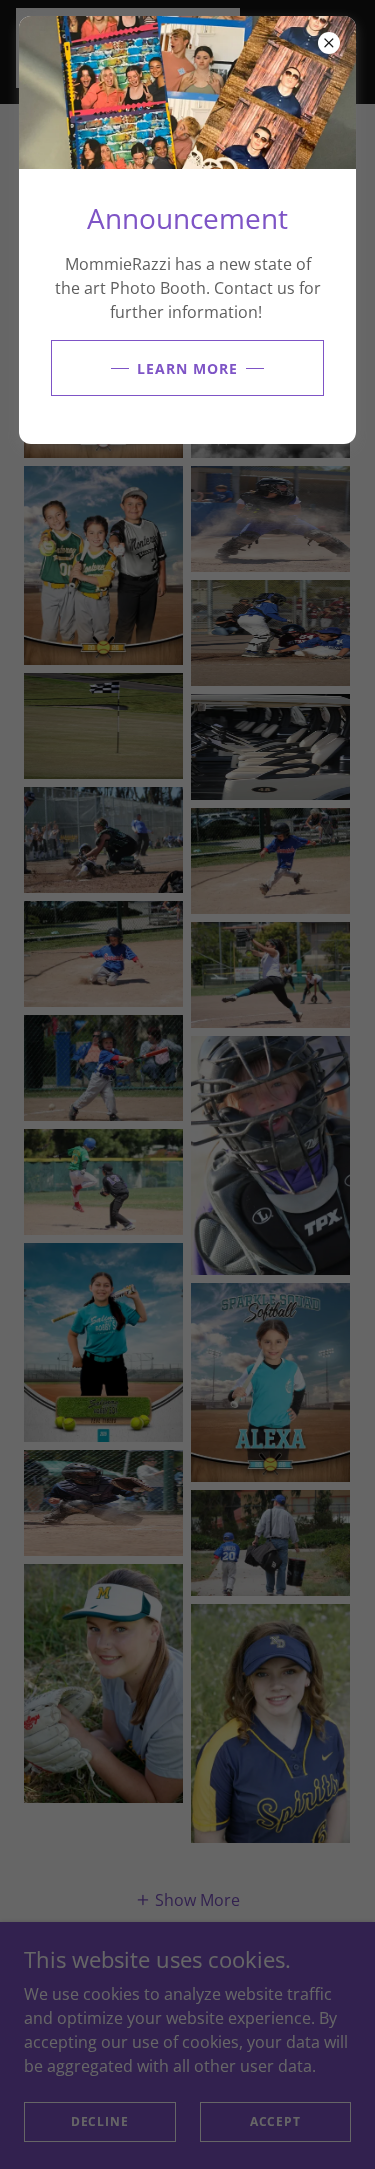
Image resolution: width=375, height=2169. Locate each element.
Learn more (187, 368)
